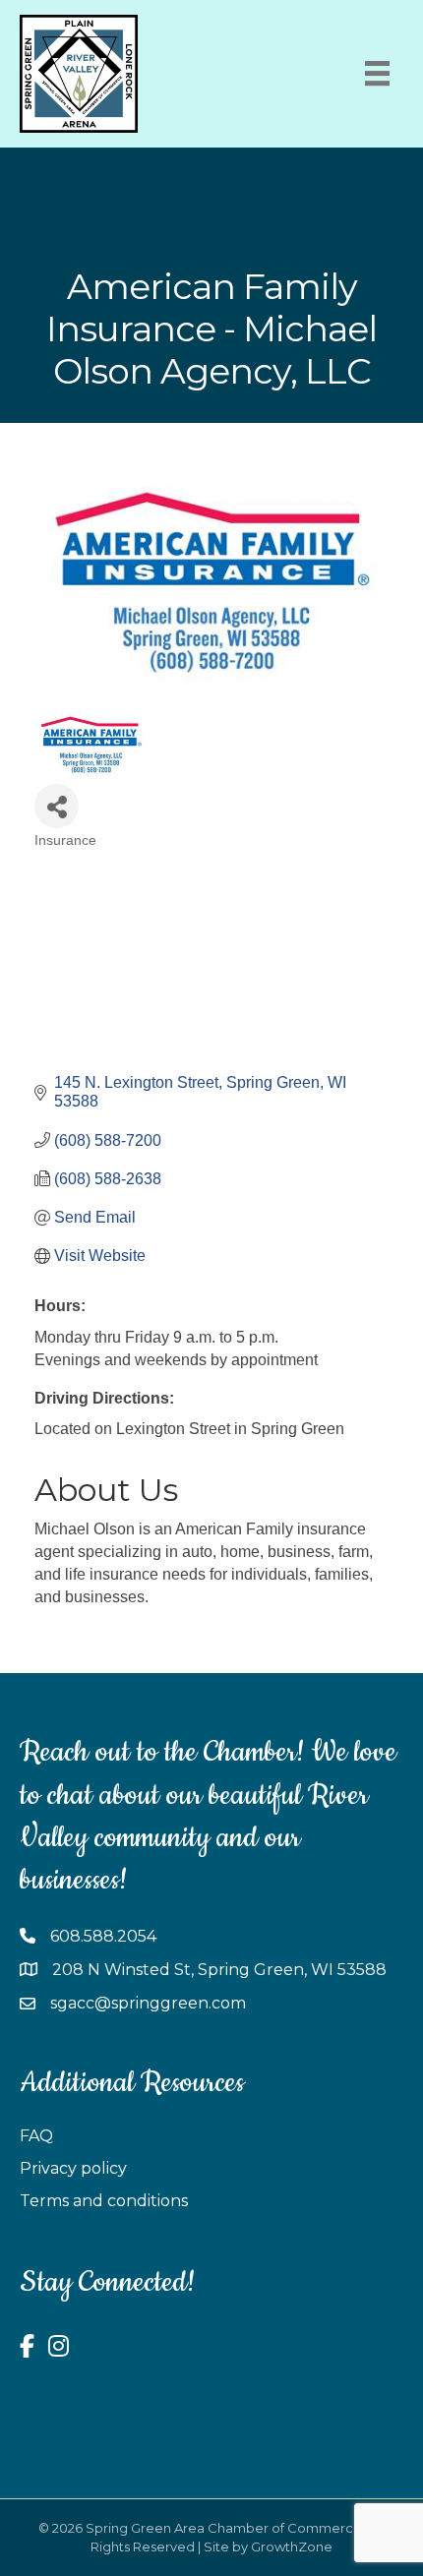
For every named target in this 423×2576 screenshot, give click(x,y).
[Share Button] (57, 806)
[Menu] (377, 73)
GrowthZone (292, 2546)
